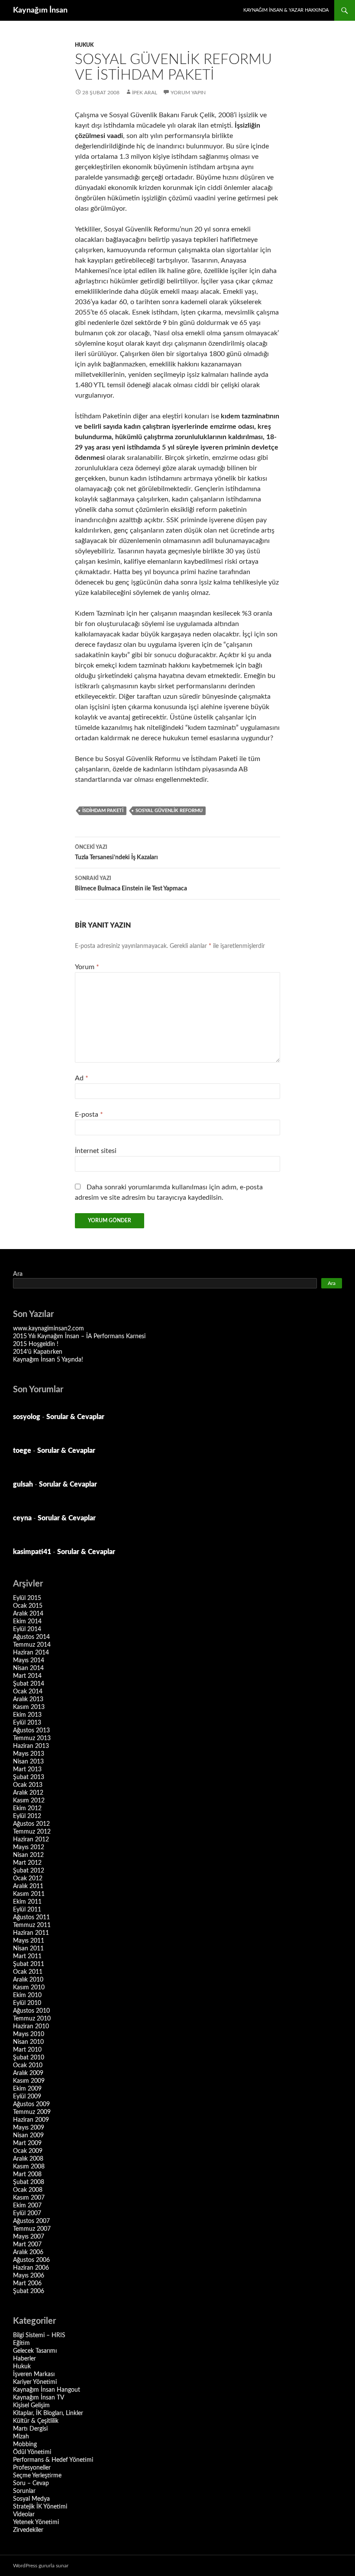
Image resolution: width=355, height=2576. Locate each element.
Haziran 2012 (31, 1840)
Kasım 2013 (29, 1707)
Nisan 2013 (28, 1762)
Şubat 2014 (29, 1684)
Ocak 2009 (28, 2151)
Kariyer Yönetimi (35, 2382)
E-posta (89, 1115)
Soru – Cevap (31, 2483)
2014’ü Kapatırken (38, 1352)
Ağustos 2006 (31, 2260)
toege (22, 1451)
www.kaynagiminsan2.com (48, 1329)
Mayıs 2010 (29, 2034)
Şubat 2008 (29, 2182)
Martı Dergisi (30, 2429)
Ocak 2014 (28, 1692)
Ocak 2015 (28, 1606)
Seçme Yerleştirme (37, 2476)
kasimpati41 (32, 1552)
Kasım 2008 (29, 2167)
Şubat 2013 (29, 1777)
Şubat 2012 (29, 1871)
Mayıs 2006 (29, 2276)
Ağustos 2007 (31, 2221)
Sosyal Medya (31, 2499)
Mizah (21, 2437)
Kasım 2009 (29, 2081)
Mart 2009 (27, 2143)
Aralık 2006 (28, 2252)
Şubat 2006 (29, 2291)
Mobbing (25, 2444)
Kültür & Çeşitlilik (36, 2421)
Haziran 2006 (31, 2268)
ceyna (22, 1518)
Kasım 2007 (29, 2198)
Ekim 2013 (27, 1715)
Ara (18, 1274)
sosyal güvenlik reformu (169, 811)
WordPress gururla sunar (41, 2566)
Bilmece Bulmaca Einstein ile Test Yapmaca (131, 884)
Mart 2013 (27, 1770)
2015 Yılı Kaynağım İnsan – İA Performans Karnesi (79, 1336)
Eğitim (21, 2343)
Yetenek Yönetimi (36, 2522)
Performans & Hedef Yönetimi (53, 2460)
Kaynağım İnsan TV (39, 2398)
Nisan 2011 (28, 1949)
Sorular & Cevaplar (75, 1417)
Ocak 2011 (28, 1972)
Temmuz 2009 (32, 2112)
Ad (82, 1078)
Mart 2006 (27, 2284)
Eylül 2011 (27, 1910)
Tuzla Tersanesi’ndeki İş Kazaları (116, 853)
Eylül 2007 (27, 2213)
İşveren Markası (34, 2374)
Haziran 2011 (31, 1933)
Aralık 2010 (28, 1980)
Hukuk (84, 45)
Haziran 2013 (31, 1746)
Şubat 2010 (29, 2058)
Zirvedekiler (28, 2530)
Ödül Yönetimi (32, 2452)
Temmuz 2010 (32, 2019)
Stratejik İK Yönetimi (40, 2507)
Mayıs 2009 (29, 2128)
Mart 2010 (27, 2050)
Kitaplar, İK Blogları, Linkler (48, 2413)
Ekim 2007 (27, 2206)
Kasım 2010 (29, 1988)
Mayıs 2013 (29, 1754)
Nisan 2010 (28, 2042)
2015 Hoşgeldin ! (36, 1344)
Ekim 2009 (27, 2089)
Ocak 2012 (28, 1879)
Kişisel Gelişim (31, 2406)
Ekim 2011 (27, 1902)
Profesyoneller (32, 2468)
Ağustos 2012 (31, 1824)
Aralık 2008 (28, 2159)
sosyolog (27, 1417)
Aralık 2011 (28, 1886)
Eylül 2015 (27, 1598)
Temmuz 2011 (32, 1925)
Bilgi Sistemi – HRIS (39, 2335)
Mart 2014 (27, 1676)
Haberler (24, 2359)
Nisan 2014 (28, 1668)
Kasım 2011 (29, 1894)
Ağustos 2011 (31, 1918)
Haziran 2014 (31, 1653)
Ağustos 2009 (31, 2104)
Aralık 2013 (28, 1699)
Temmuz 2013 (32, 1738)
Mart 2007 (27, 2245)
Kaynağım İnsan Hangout (47, 2390)
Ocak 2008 (28, 2190)
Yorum (87, 967)
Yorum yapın (188, 93)
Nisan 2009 (28, 2136)
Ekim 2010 (27, 1995)
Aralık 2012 (28, 1793)
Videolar (24, 2515)
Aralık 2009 (28, 2073)
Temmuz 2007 (32, 2229)
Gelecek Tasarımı (35, 2351)
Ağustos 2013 (31, 1731)
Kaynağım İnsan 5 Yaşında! (48, 1360)
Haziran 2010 (31, 2027)
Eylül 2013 (27, 1723)
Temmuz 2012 (32, 1832)
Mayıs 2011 (29, 1941)
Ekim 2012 (27, 1808)
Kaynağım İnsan (40, 10)
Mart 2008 (27, 2175)
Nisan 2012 (28, 1855)
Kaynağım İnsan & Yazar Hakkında (286, 10)
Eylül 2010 (27, 2003)
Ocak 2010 (28, 2065)
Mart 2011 (27, 1956)
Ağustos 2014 (31, 1637)
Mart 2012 (27, 1863)
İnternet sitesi (96, 1151)
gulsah (23, 1484)
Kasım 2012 (29, 1801)
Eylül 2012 (27, 1816)
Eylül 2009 (27, 2097)
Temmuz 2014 (32, 1645)
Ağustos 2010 (31, 2011)
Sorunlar (24, 2491)
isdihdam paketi (103, 811)
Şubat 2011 (29, 1964)
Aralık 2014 (28, 1614)
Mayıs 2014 (29, 1661)
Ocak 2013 (28, 1785)
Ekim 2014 (27, 1622)
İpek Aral (145, 93)
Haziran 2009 (31, 2120)
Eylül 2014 (27, 1629)
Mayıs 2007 (29, 2237)
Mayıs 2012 (29, 1847)
